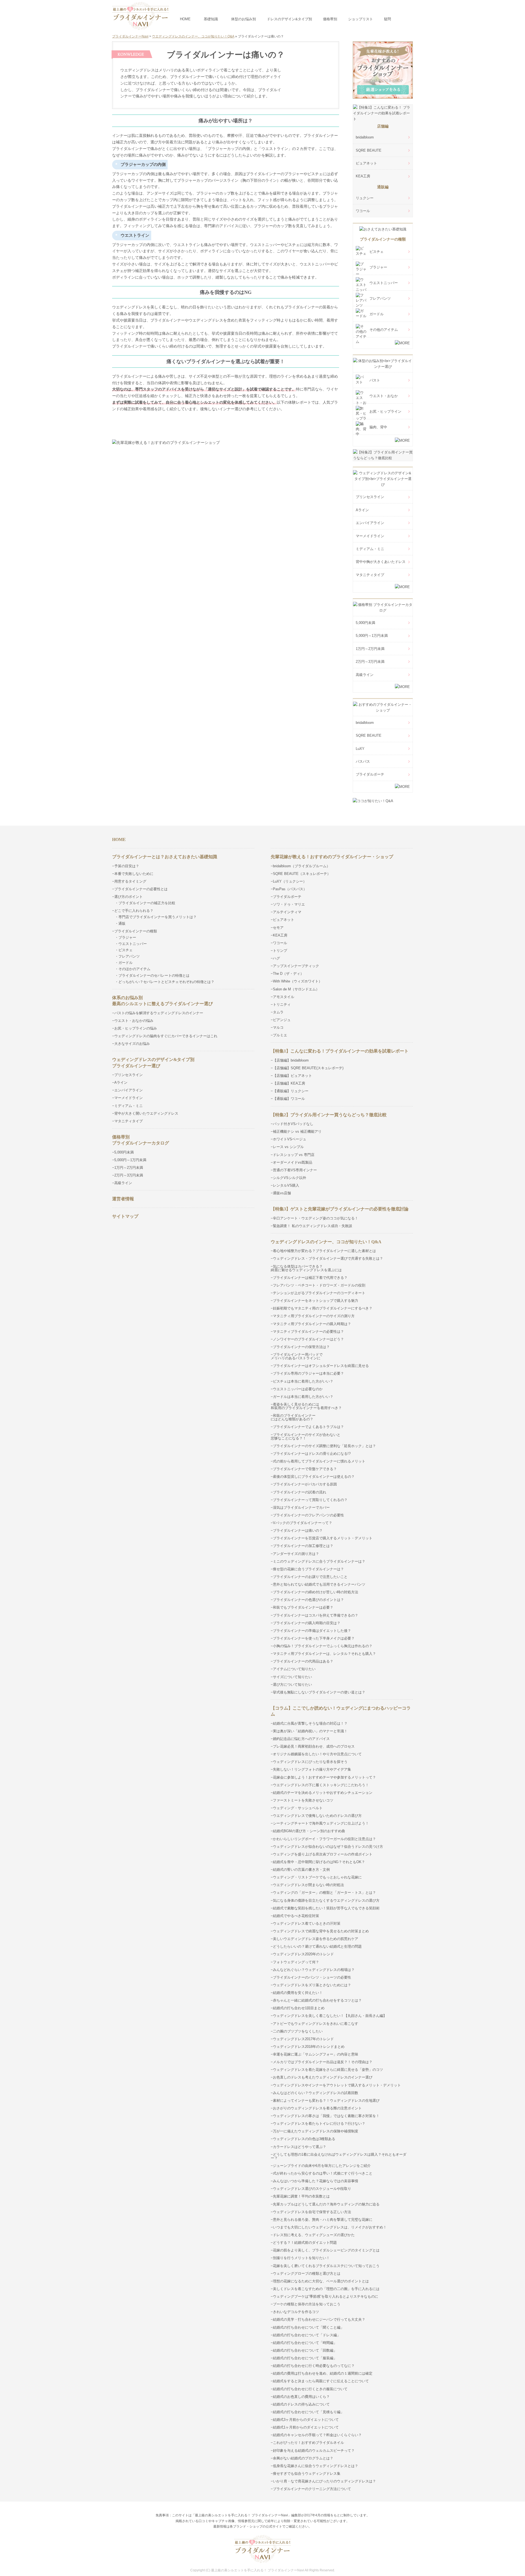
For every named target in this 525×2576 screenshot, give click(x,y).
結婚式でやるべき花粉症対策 (296, 1916)
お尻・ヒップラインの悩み (136, 1028)
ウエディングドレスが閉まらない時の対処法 (308, 1885)
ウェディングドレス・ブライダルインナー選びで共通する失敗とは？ (328, 1258)
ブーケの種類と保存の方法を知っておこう (307, 2304)
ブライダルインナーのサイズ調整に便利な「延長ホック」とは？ (324, 1446)
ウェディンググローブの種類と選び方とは (307, 2273)
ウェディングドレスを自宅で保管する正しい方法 (312, 2212)
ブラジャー (378, 267)
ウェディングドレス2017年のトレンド (303, 2039)
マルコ (278, 1027)
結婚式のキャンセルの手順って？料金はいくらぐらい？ (317, 2435)
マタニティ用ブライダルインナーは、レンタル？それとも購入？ (324, 1654)
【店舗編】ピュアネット (292, 1076)
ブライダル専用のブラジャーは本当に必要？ (308, 1373)
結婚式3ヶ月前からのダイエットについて (306, 2420)
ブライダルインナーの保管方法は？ (301, 1347)
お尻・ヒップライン (385, 411)
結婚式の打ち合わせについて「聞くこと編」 (308, 2327)
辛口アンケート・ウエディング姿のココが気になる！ (316, 1218)
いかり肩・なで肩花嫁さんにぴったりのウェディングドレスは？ (324, 2481)
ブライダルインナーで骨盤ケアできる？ (305, 1469)
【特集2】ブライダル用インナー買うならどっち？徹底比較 (329, 1115)
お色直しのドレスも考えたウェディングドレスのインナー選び (323, 2077)
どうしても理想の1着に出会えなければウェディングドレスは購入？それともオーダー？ (339, 2156)
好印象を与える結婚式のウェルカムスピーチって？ (314, 2451)
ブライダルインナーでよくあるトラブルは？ (308, 1427)
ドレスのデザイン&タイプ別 (289, 19)
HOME (185, 19)
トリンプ (280, 951)
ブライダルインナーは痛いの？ (298, 1530)
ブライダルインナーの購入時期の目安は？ (307, 1623)
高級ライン (365, 675)
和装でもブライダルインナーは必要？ (303, 1607)
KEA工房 (363, 176)
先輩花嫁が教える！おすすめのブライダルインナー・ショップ (332, 857)
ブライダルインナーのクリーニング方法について (312, 2489)
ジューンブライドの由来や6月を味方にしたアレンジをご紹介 (322, 2166)
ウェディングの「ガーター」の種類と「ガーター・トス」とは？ (324, 1893)
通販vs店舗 (282, 1193)
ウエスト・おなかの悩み (134, 1021)
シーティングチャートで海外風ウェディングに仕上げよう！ (321, 1823)
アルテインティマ (287, 912)
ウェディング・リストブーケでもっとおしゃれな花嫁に (317, 1877)
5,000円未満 (365, 623)
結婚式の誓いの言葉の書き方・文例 (301, 1870)
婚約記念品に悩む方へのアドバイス (301, 1739)
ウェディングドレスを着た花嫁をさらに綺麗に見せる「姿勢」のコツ (328, 2070)
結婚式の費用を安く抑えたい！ (298, 1993)
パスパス (363, 761)
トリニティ (282, 1004)
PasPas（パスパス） (290, 889)
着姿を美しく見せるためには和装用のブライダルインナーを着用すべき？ (306, 1406)
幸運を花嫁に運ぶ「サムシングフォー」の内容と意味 (316, 2054)
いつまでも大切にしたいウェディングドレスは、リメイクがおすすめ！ (330, 2227)
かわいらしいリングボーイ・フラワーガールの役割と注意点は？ (324, 1839)
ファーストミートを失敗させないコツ (303, 1800)
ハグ (276, 958)
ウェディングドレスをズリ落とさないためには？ (312, 1985)
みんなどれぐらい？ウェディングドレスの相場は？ (314, 1970)
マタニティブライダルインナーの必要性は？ (308, 1332)
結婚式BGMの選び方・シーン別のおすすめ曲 (309, 1831)
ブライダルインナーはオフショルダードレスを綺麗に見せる (321, 1366)
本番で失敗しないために (134, 874)
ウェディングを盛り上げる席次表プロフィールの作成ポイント (323, 1854)
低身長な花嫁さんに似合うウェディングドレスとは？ (316, 2466)
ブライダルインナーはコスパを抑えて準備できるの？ (316, 1615)
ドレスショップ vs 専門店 (294, 1155)
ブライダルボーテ (370, 774)
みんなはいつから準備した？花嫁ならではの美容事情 (316, 2181)
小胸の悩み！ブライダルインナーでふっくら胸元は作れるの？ (323, 1646)
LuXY (360, 749)
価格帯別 (330, 19)
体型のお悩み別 (243, 19)
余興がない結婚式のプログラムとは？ (303, 2458)
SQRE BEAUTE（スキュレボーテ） (302, 874)
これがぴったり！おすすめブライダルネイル (308, 2443)
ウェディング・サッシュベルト (298, 1808)
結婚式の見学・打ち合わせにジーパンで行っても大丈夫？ (319, 2319)
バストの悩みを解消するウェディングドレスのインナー (159, 1013)
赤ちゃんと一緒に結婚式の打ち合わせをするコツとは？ (317, 2000)
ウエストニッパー (384, 283)
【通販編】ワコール (289, 1099)
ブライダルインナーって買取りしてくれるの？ (310, 1500)
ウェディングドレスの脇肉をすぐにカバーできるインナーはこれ (166, 1036)
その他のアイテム (384, 330)
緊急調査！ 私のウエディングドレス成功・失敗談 (313, 1226)
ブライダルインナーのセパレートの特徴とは (154, 975)
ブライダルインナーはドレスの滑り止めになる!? (312, 1454)
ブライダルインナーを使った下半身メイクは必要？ (314, 1638)
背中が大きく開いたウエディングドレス (146, 1113)
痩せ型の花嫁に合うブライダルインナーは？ (308, 1569)
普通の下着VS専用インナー (295, 1170)
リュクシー (365, 198)
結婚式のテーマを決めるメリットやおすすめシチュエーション (323, 1793)
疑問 (387, 19)
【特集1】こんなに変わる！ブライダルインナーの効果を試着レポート (340, 1051)
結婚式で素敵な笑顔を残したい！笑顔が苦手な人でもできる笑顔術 (326, 1908)
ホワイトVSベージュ (290, 1139)
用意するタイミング (130, 881)
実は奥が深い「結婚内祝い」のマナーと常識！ (310, 1731)
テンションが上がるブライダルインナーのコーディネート (319, 1293)
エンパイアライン (370, 523)
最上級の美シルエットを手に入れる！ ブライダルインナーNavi (258, 2570)
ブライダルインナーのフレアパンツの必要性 (308, 1515)
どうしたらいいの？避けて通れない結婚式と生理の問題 (317, 1946)
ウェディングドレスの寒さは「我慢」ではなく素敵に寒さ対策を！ (326, 2116)
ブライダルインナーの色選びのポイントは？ (308, 1600)
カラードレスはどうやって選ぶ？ (300, 2147)
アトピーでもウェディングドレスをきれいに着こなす (316, 2024)
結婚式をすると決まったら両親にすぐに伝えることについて (321, 2381)
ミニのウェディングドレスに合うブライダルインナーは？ (319, 1561)
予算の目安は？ (127, 866)
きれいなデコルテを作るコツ (296, 2312)
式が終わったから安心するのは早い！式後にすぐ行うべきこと (323, 2173)
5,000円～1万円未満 (372, 636)
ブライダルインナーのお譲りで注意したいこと (310, 1577)
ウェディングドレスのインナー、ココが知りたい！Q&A (326, 1242)
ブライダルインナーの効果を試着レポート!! (226, 424)
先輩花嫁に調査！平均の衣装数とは (301, 2196)
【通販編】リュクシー (291, 1091)
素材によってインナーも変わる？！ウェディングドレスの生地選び (326, 2101)
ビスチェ (377, 252)
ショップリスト (361, 19)
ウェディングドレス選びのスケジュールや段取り (312, 2189)
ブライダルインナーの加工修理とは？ (303, 1546)
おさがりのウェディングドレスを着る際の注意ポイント (317, 2108)
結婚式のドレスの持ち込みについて (301, 2404)
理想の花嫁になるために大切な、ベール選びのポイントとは (321, 2281)
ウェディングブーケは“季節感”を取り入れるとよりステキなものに (326, 2296)
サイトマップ (125, 1216)
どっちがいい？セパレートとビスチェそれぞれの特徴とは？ (166, 982)
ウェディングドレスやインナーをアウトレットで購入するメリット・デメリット (337, 2085)
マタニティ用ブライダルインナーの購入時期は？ (312, 1324)
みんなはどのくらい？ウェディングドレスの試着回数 (316, 2093)
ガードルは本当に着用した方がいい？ (303, 1397)
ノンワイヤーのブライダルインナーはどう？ (308, 1339)
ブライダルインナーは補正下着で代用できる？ (310, 1278)
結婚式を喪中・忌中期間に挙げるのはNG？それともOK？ (319, 1862)
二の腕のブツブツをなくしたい (298, 2031)
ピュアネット (366, 163)
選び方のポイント (129, 897)
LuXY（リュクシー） (290, 881)
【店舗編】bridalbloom (291, 1060)
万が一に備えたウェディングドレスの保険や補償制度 (316, 2131)
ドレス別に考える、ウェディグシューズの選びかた (314, 2235)
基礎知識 (211, 19)
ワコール (363, 211)
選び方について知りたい (292, 1685)
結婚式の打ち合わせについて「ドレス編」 (307, 2335)
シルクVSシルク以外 (290, 1178)
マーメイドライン (370, 536)
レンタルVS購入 (286, 1185)
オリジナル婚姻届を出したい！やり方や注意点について (317, 1754)
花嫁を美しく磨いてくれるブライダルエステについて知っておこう (326, 2266)
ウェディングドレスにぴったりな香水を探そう (310, 1762)
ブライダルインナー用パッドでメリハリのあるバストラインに (297, 1356)
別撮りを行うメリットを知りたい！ (301, 2258)
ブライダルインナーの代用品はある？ (303, 1661)
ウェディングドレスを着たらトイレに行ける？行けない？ (319, 2123)
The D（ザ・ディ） (288, 974)
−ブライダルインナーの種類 (135, 931)
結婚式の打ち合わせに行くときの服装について (310, 2389)
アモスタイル (284, 997)
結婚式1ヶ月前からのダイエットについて (306, 2427)
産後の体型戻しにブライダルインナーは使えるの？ (314, 1477)
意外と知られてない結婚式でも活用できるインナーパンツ (319, 1584)
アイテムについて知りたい (294, 1669)
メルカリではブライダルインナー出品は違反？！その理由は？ (323, 2062)
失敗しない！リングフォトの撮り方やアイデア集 (312, 1769)
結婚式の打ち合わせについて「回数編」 (305, 2350)
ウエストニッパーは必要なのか (298, 1389)
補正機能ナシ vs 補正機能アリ (297, 1131)
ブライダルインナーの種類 (383, 239)
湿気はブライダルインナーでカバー (301, 1507)
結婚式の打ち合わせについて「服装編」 (305, 2358)
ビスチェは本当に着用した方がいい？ (303, 1381)
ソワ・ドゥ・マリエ (289, 904)
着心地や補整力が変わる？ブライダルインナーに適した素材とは (324, 1251)
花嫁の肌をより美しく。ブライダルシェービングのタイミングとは (326, 2250)
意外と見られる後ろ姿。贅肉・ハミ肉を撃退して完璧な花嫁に (323, 2220)
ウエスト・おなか (384, 396)
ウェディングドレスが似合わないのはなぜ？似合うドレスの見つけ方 (328, 1847)
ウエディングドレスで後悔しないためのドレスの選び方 (317, 1816)
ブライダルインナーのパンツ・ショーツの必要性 (312, 1977)
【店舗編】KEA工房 (289, 1083)
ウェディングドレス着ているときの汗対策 (307, 1923)
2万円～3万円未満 (370, 662)
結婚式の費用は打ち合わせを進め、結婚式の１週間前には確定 (323, 2373)
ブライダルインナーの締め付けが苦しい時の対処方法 (316, 1592)
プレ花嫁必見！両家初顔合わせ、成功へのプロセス (314, 1746)
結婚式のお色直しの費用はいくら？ (301, 2397)
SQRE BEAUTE (369, 150)
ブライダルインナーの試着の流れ (300, 1492)
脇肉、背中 (378, 427)
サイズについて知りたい (292, 1677)
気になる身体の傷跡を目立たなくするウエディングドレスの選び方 (326, 1900)
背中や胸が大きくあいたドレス (381, 562)
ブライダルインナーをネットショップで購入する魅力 (316, 1301)
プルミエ (280, 1035)
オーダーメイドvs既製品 (293, 1162)
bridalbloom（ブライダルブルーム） (301, 866)
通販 (122, 923)
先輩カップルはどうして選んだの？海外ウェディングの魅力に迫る (326, 2204)
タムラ (278, 1012)
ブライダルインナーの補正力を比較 (147, 903)
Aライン (362, 510)
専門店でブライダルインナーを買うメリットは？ (157, 917)
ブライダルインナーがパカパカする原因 (305, 1484)
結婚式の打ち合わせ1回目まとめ (299, 2008)
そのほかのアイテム (134, 969)
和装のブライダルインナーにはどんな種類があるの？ (293, 1417)
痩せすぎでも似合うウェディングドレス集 (307, 2474)
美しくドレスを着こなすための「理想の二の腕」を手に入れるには (326, 2289)
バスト (375, 380)
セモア (278, 928)
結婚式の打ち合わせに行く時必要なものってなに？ (314, 2366)
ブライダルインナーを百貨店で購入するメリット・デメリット (323, 1538)
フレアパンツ (380, 298)
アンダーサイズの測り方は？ (296, 1554)
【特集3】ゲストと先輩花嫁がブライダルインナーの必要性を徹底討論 (340, 1209)
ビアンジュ (282, 1020)
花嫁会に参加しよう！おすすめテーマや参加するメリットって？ (324, 1777)
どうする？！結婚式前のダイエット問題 (305, 2243)
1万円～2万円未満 (370, 649)
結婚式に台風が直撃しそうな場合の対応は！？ (310, 1723)
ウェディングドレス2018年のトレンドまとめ (309, 2047)
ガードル (377, 314)
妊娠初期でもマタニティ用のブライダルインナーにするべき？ (323, 1308)
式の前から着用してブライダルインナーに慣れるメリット (319, 1461)
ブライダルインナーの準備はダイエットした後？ (312, 1631)
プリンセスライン (370, 497)
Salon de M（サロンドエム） (296, 989)
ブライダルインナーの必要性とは (141, 889)
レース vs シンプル (288, 1147)
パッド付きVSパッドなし (293, 1124)
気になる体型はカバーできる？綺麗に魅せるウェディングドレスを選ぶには (306, 1268)
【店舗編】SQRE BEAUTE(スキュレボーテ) (308, 1068)
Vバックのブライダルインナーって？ (303, 1523)
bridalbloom (365, 137)
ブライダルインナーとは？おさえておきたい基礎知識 (165, 857)
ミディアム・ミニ (370, 549)
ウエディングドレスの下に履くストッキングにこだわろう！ (321, 1785)
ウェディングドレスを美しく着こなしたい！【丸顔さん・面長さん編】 (330, 2016)
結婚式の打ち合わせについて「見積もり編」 (308, 2412)
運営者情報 (123, 1199)
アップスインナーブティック (296, 966)
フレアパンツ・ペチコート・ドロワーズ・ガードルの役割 (319, 1285)
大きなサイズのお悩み (132, 1044)
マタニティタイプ (370, 575)
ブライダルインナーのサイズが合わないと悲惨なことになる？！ (306, 1436)
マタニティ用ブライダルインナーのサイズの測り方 (314, 1316)
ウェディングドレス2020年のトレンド (303, 1954)
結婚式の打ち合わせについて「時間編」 (305, 2343)
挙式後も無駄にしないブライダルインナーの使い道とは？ (319, 1692)
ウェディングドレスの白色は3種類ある (304, 2139)
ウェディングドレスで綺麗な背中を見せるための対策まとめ (321, 1931)
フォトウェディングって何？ (296, 1962)
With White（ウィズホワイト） (297, 981)
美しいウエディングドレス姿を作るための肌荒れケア (316, 1939)
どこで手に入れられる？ (134, 911)
